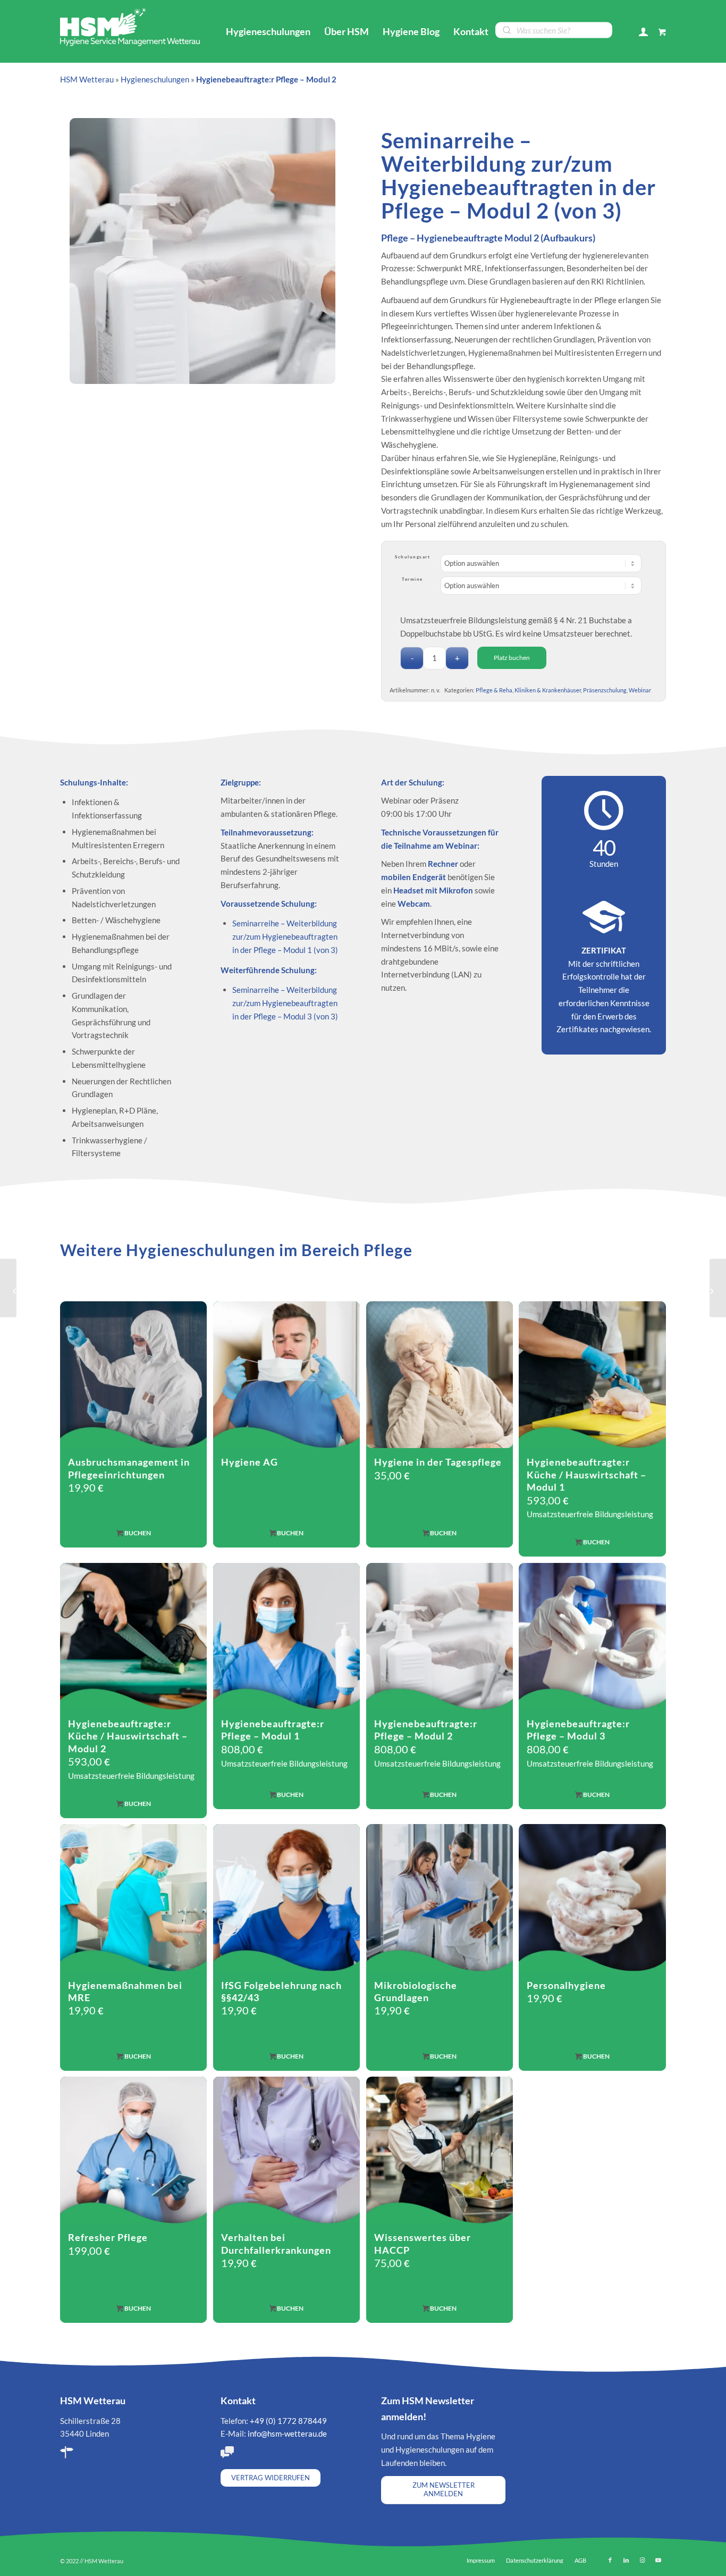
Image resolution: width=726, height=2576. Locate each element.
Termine (412, 579)
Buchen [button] (290, 2056)
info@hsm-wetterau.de (287, 2433)
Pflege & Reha (494, 690)
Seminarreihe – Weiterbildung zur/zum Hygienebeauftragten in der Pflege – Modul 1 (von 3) (285, 936)
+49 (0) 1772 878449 (288, 2421)
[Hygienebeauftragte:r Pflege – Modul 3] (718, 1288)
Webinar (640, 690)
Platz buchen (512, 658)
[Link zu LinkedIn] (626, 2560)
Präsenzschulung (605, 690)
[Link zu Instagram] (642, 2560)
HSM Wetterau (87, 79)
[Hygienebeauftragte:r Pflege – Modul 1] (8, 1288)
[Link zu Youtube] (658, 2560)
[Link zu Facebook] (610, 2560)
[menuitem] (268, 31)
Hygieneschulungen (155, 79)
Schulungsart (412, 557)
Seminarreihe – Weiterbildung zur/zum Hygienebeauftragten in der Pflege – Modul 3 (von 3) (285, 1003)
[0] (662, 31)
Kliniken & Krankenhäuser (548, 690)
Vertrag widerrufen (271, 2478)
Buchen (137, 1533)
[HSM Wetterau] (133, 26)
